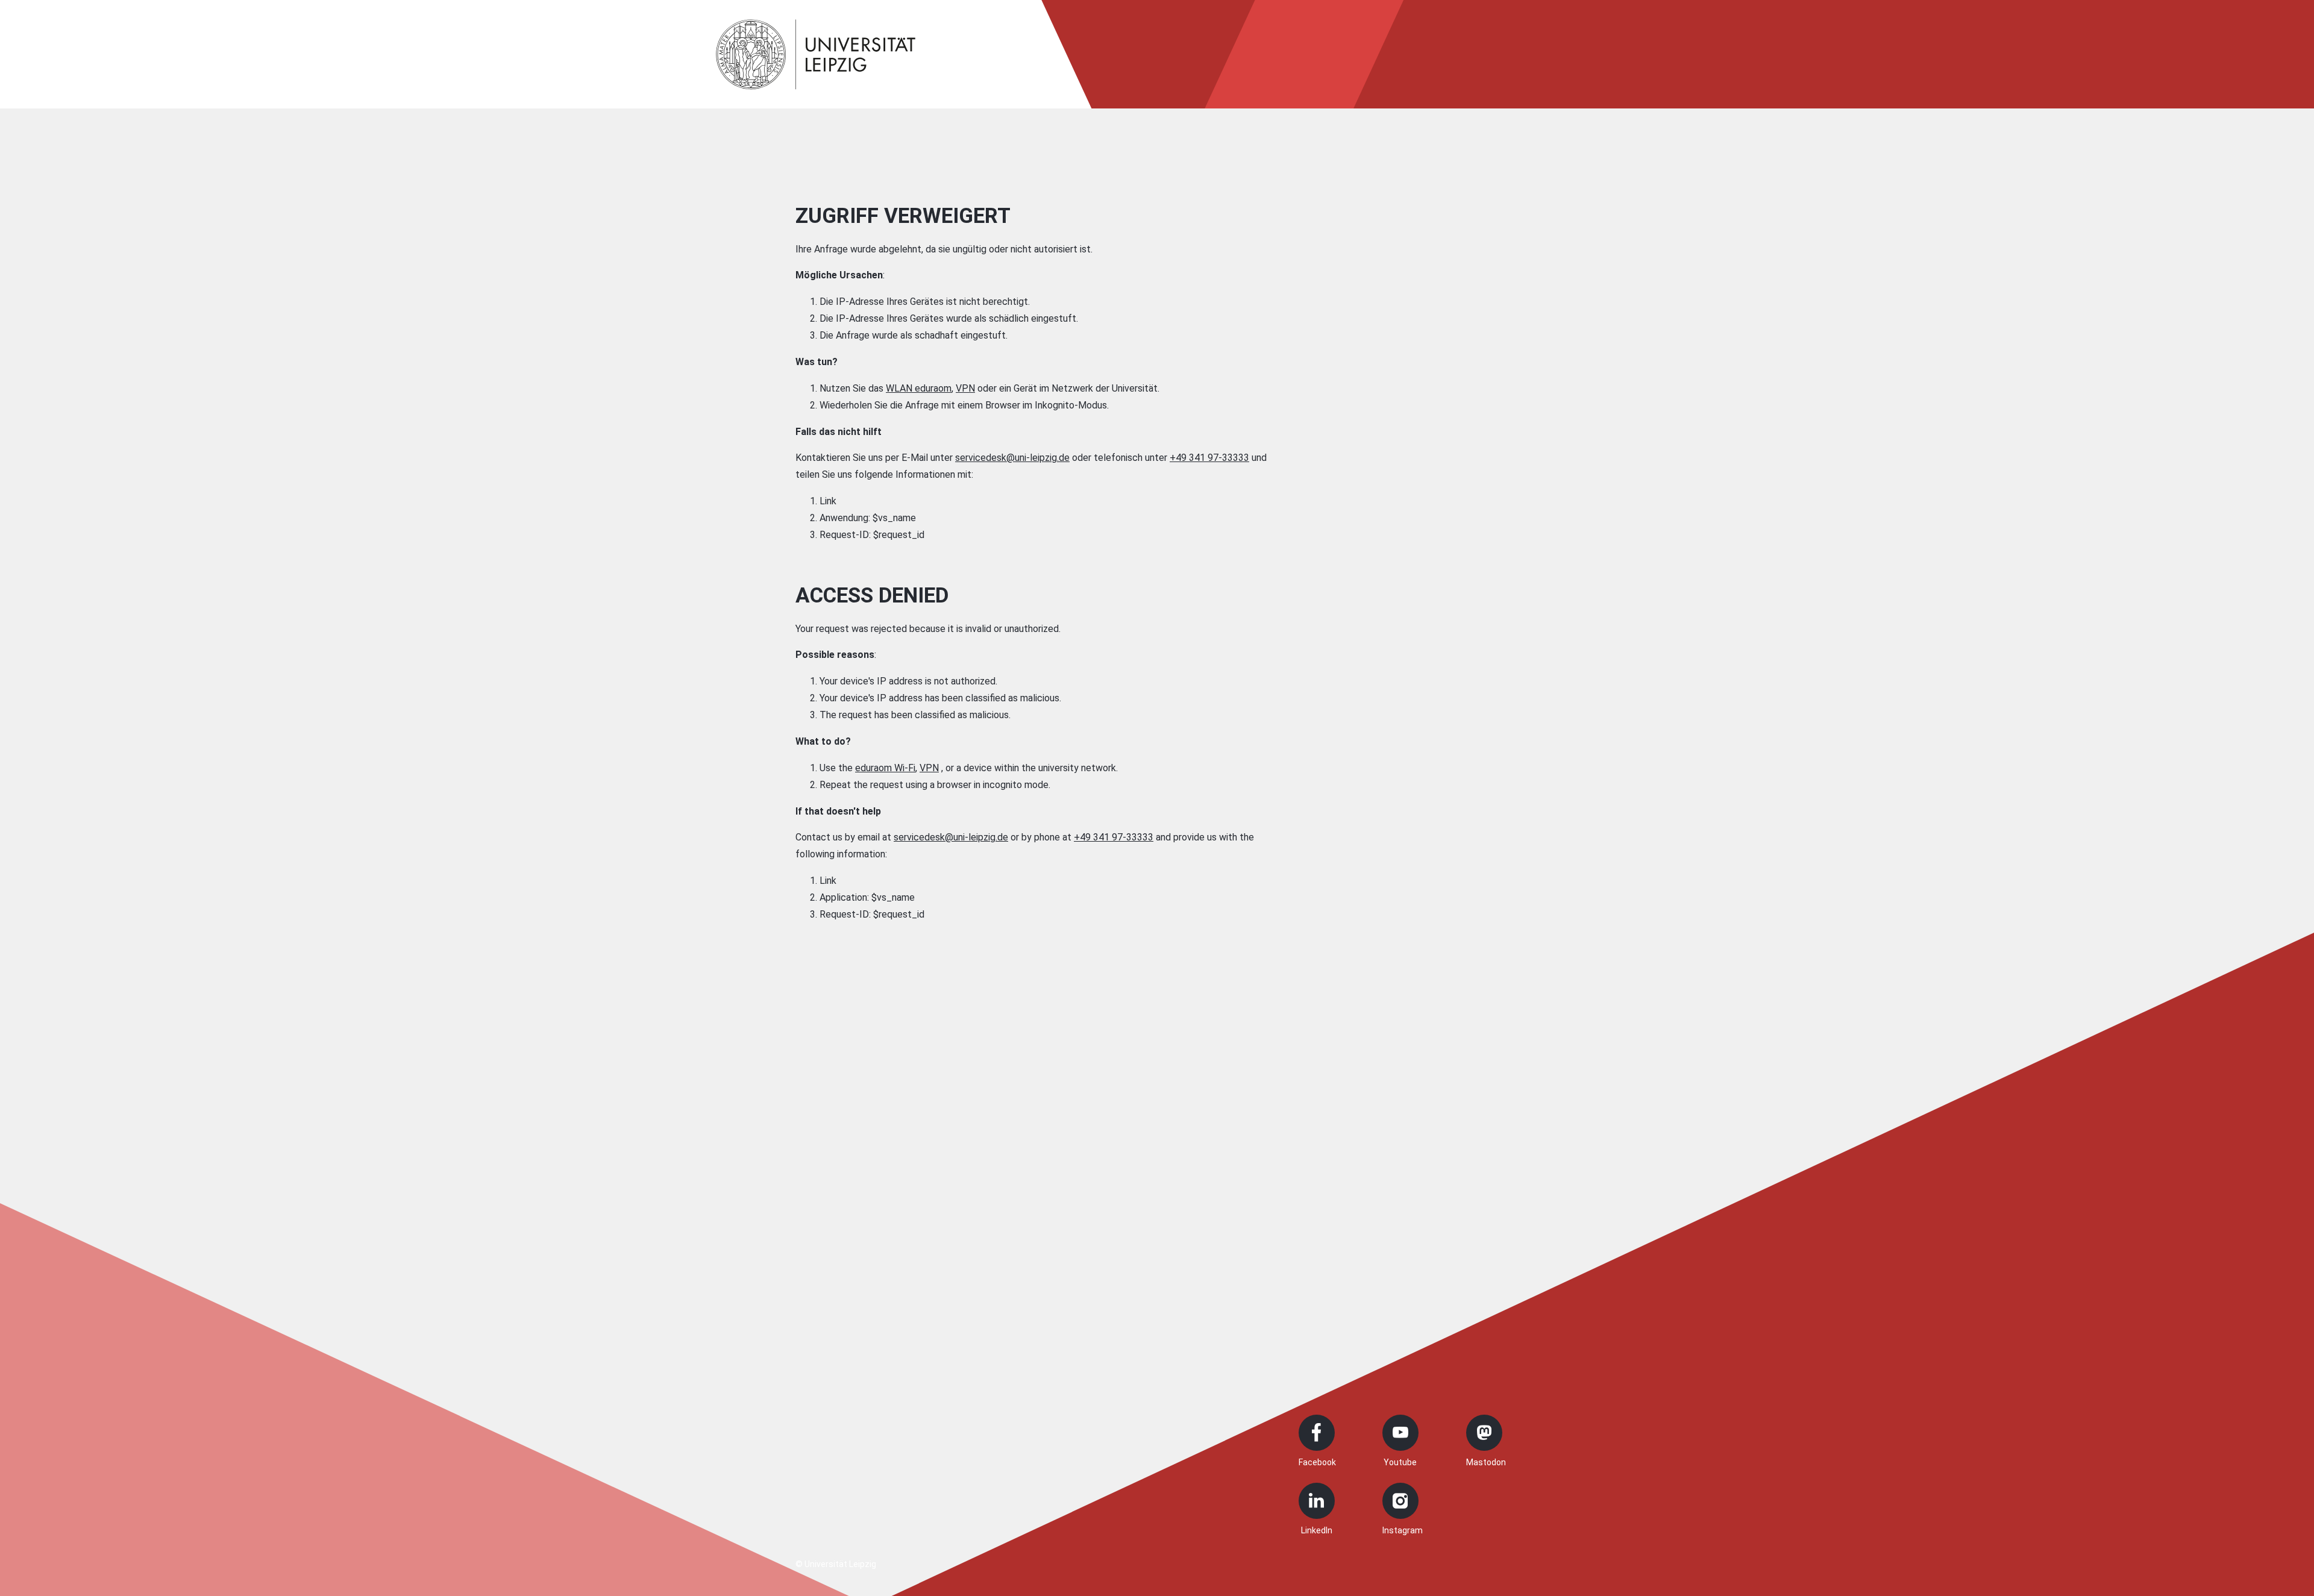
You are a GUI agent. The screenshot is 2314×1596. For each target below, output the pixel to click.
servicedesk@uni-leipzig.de (1012, 458)
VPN (965, 388)
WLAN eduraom (919, 388)
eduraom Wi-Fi (885, 768)
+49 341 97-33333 (1209, 458)
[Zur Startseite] (816, 54)
